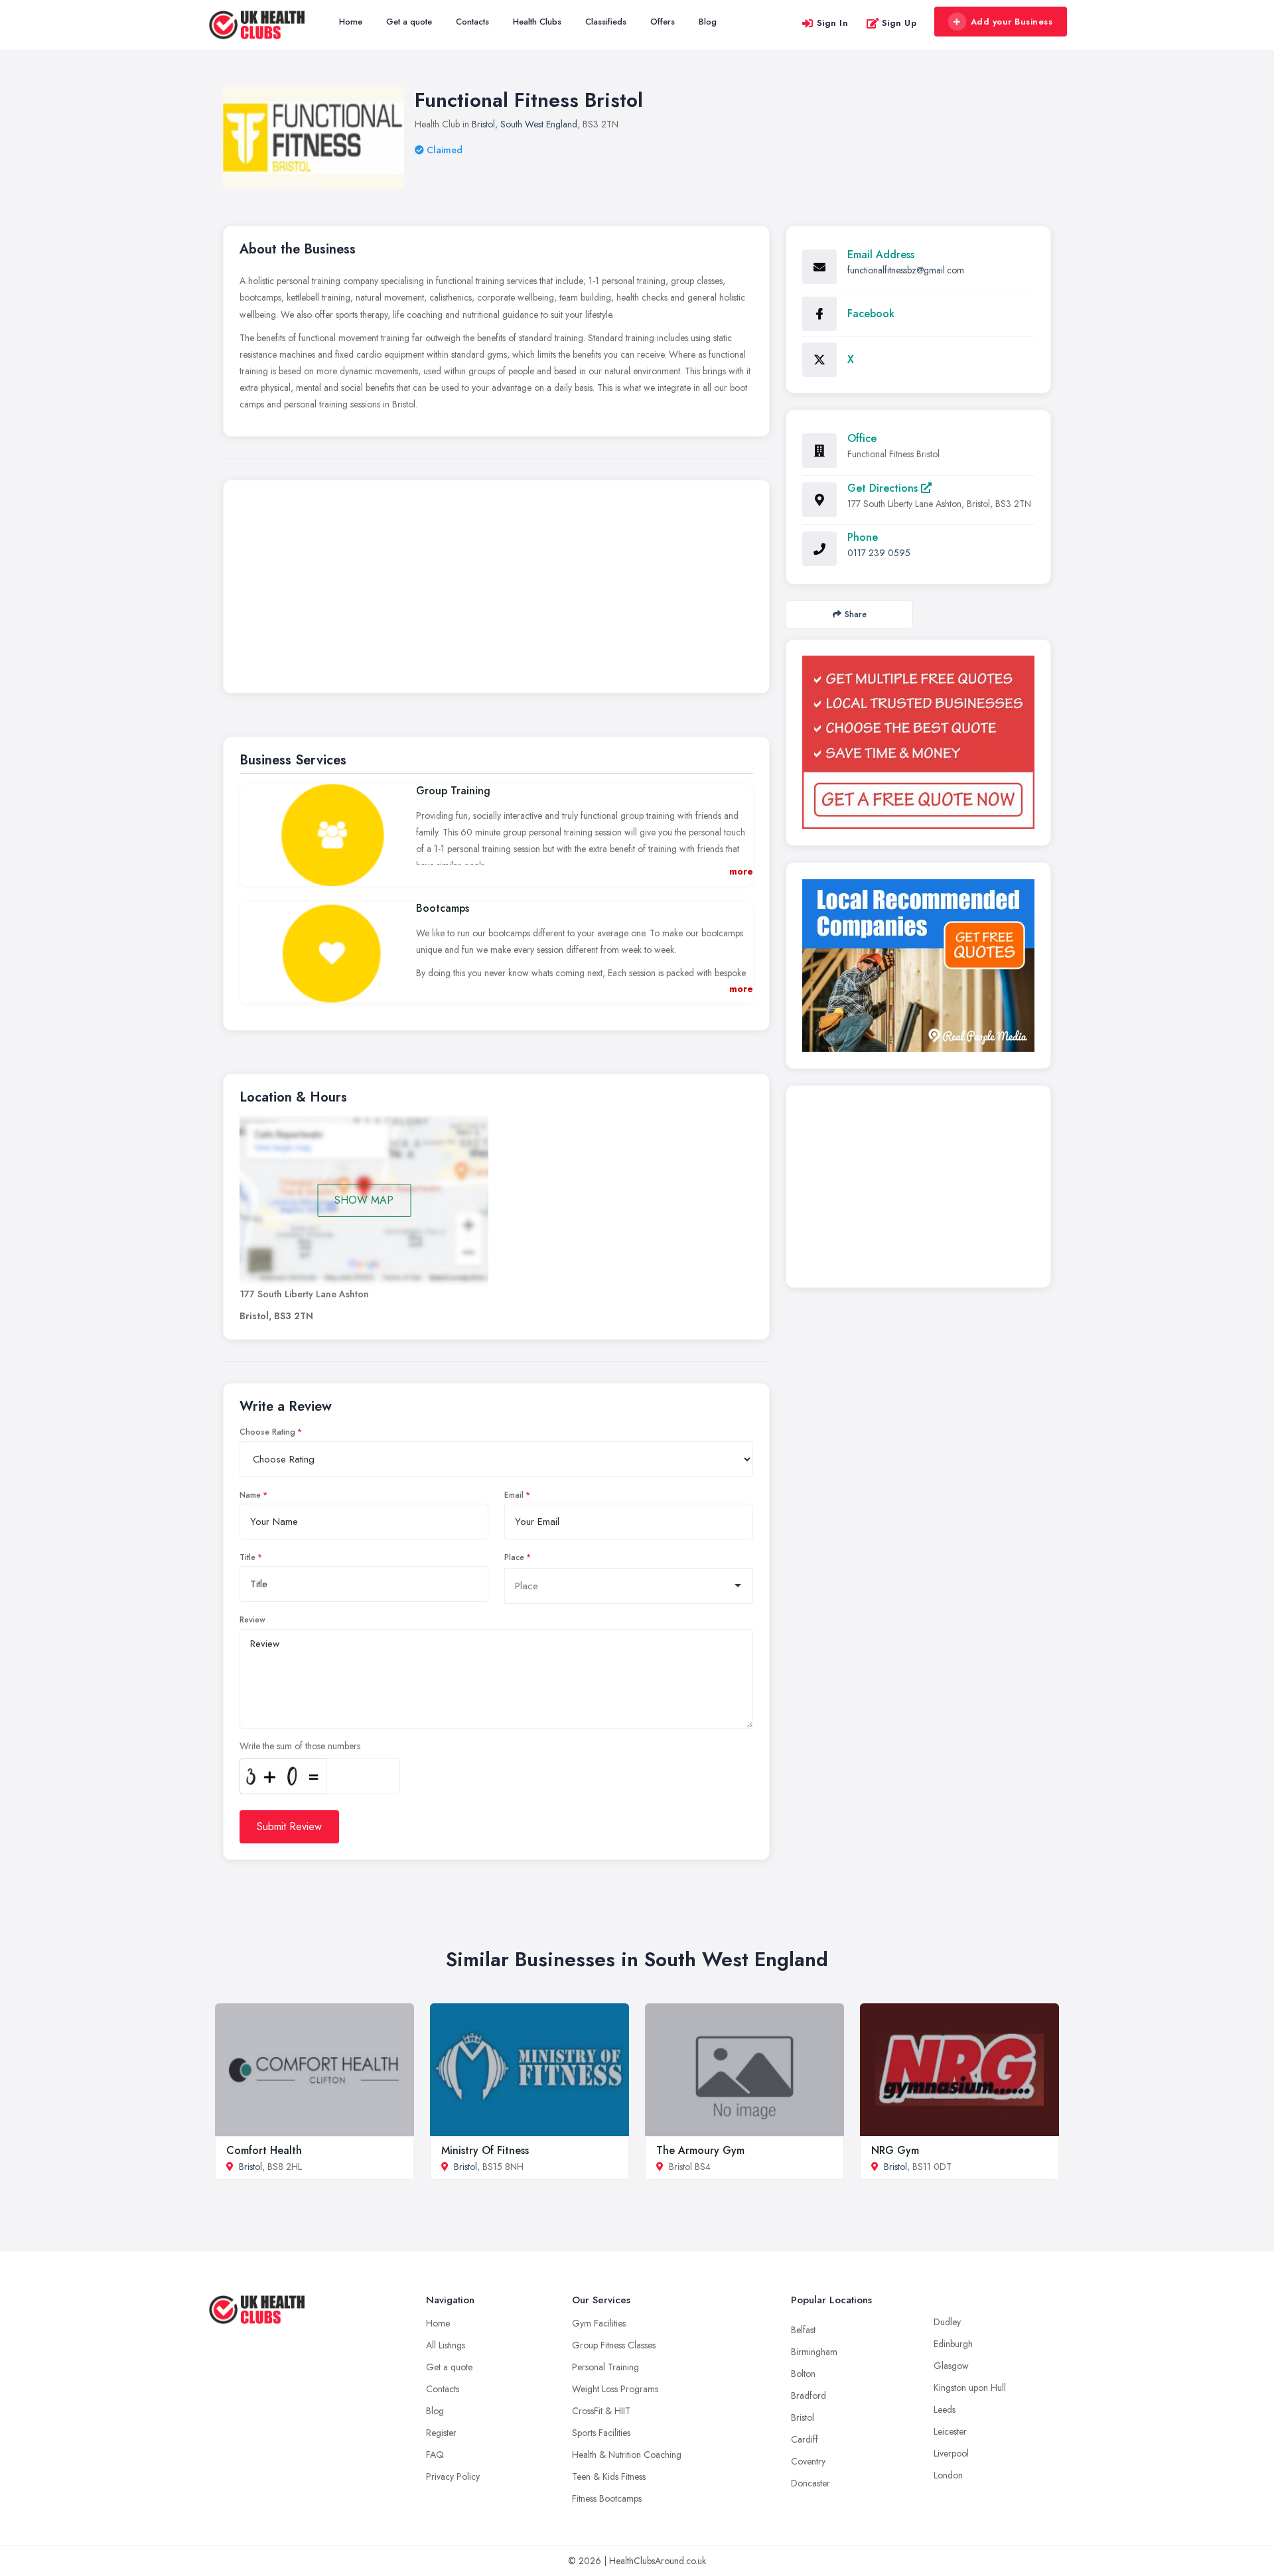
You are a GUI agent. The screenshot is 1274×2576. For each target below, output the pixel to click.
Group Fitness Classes (614, 2345)
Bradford (809, 2396)
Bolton (803, 2374)
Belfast (803, 2330)
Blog (708, 22)
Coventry (808, 2461)
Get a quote (409, 22)
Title (248, 1557)
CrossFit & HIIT (601, 2411)
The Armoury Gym (700, 2150)
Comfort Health (264, 2150)
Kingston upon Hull (970, 2388)
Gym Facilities (599, 2323)
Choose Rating (267, 1432)
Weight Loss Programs (615, 2389)
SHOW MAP (364, 1200)
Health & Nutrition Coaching (627, 2455)
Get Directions (884, 488)
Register (441, 2433)
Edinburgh (953, 2344)
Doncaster (811, 2483)
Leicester (950, 2431)
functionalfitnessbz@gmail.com (906, 270)
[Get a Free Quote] (918, 742)
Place (514, 1557)
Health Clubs (537, 22)
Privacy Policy (453, 2476)
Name (250, 1495)
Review (252, 1620)
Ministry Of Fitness (485, 2150)
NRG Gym (895, 2150)
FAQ (435, 2455)
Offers (663, 22)
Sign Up (899, 23)
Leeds (945, 2409)
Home (351, 22)
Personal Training (605, 2367)
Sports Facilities (601, 2433)
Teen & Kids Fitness (609, 2476)
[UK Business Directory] (918, 966)
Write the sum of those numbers (300, 1746)
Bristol (483, 124)
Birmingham (814, 2352)
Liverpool (951, 2453)
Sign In (833, 23)
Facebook (871, 314)
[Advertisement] (496, 590)
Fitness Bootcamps (607, 2498)
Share (856, 614)
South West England (539, 124)
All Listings (446, 2345)
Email (514, 1495)
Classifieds (606, 22)
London (948, 2475)
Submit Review (289, 1826)
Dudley (947, 2322)
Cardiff (805, 2439)
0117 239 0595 (879, 553)
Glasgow (951, 2366)
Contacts (472, 22)
